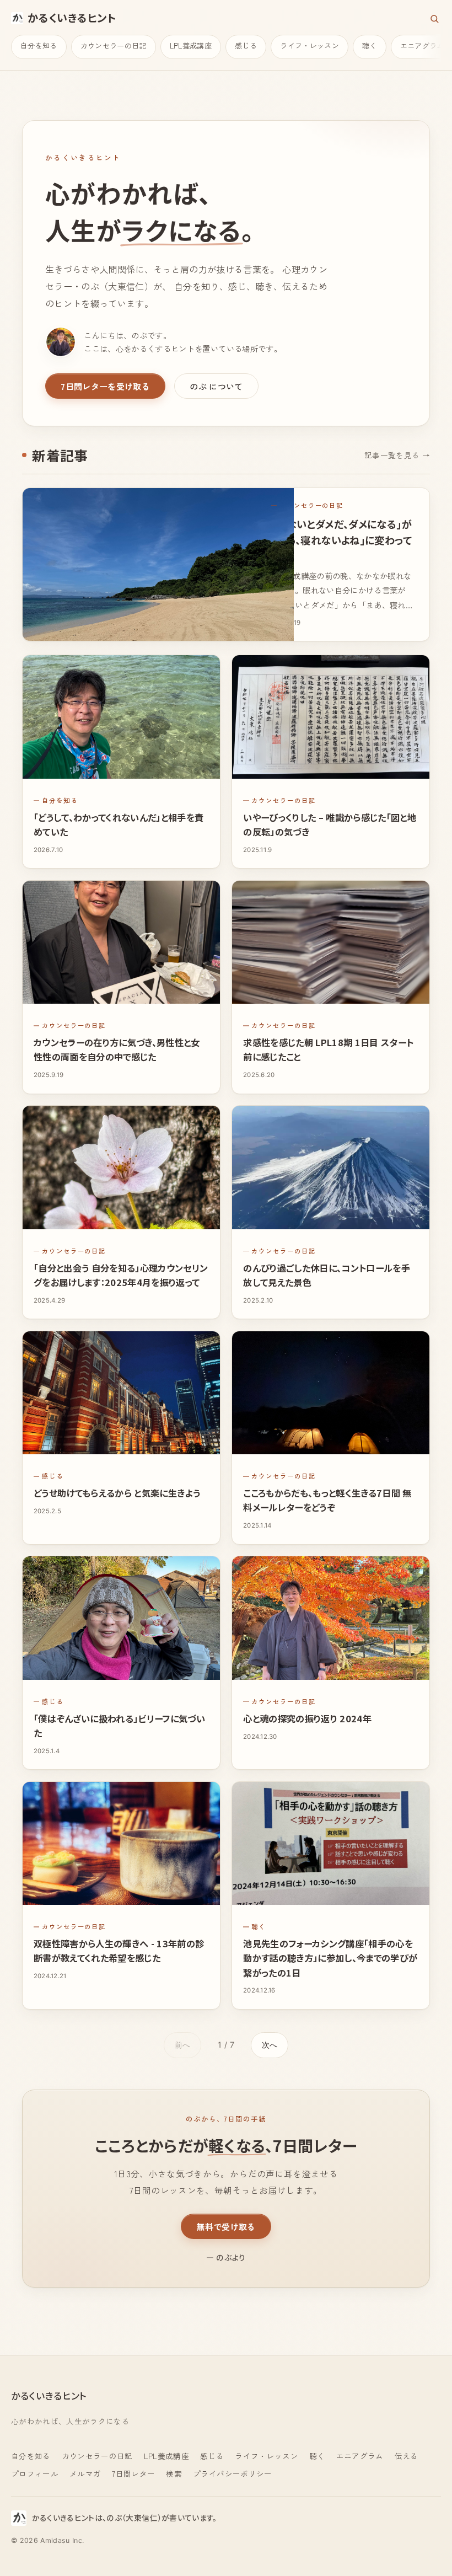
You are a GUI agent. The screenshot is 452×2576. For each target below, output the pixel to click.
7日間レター (133, 2473)
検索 (174, 2473)
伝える (407, 2456)
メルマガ (85, 2473)
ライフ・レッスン (310, 45)
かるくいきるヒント (72, 18)
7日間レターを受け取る (105, 386)
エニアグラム (360, 2456)
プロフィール (35, 2473)
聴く (370, 45)
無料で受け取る (226, 2226)
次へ (270, 2045)
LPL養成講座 (191, 45)
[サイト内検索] (434, 19)
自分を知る (39, 45)
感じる (246, 45)
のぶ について (216, 386)
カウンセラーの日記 (114, 45)
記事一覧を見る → (397, 455)
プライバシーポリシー (232, 2473)
